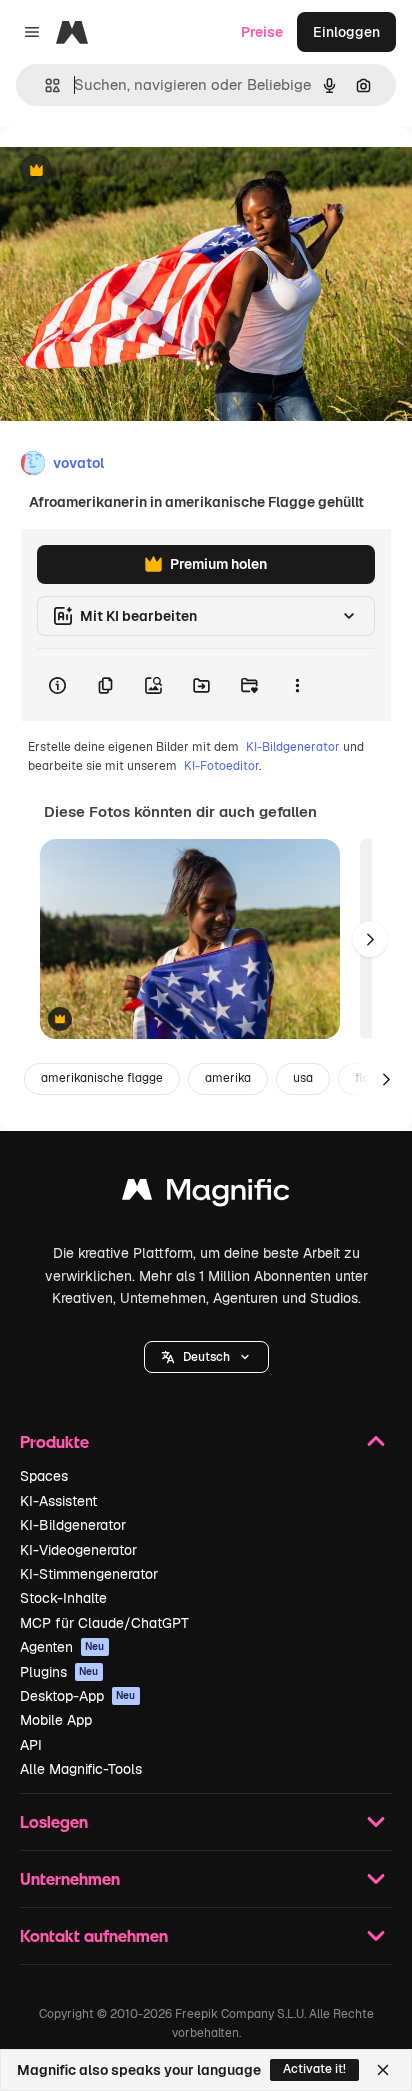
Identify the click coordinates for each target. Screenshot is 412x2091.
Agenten (62, 1647)
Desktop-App (78, 1696)
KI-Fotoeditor (221, 766)
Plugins (59, 1672)
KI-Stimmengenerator (89, 1574)
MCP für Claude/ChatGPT (104, 1623)
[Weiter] (370, 939)
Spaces (44, 1476)
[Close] (383, 2070)
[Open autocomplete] (44, 85)
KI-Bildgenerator (293, 747)
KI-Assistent (58, 1501)
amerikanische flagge (102, 1078)
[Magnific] (206, 1194)
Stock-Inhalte (63, 1598)
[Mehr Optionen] (297, 685)
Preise (262, 32)
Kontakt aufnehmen (94, 1935)
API (31, 1745)
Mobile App (56, 1720)
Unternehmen (70, 1878)
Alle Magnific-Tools (81, 1769)
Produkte (54, 1441)
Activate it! (314, 2069)
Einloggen (346, 32)
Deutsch (206, 1357)
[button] (206, 1357)
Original (128, 171)
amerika (228, 1078)
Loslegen (54, 1821)
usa (303, 1078)
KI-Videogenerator (78, 1550)
